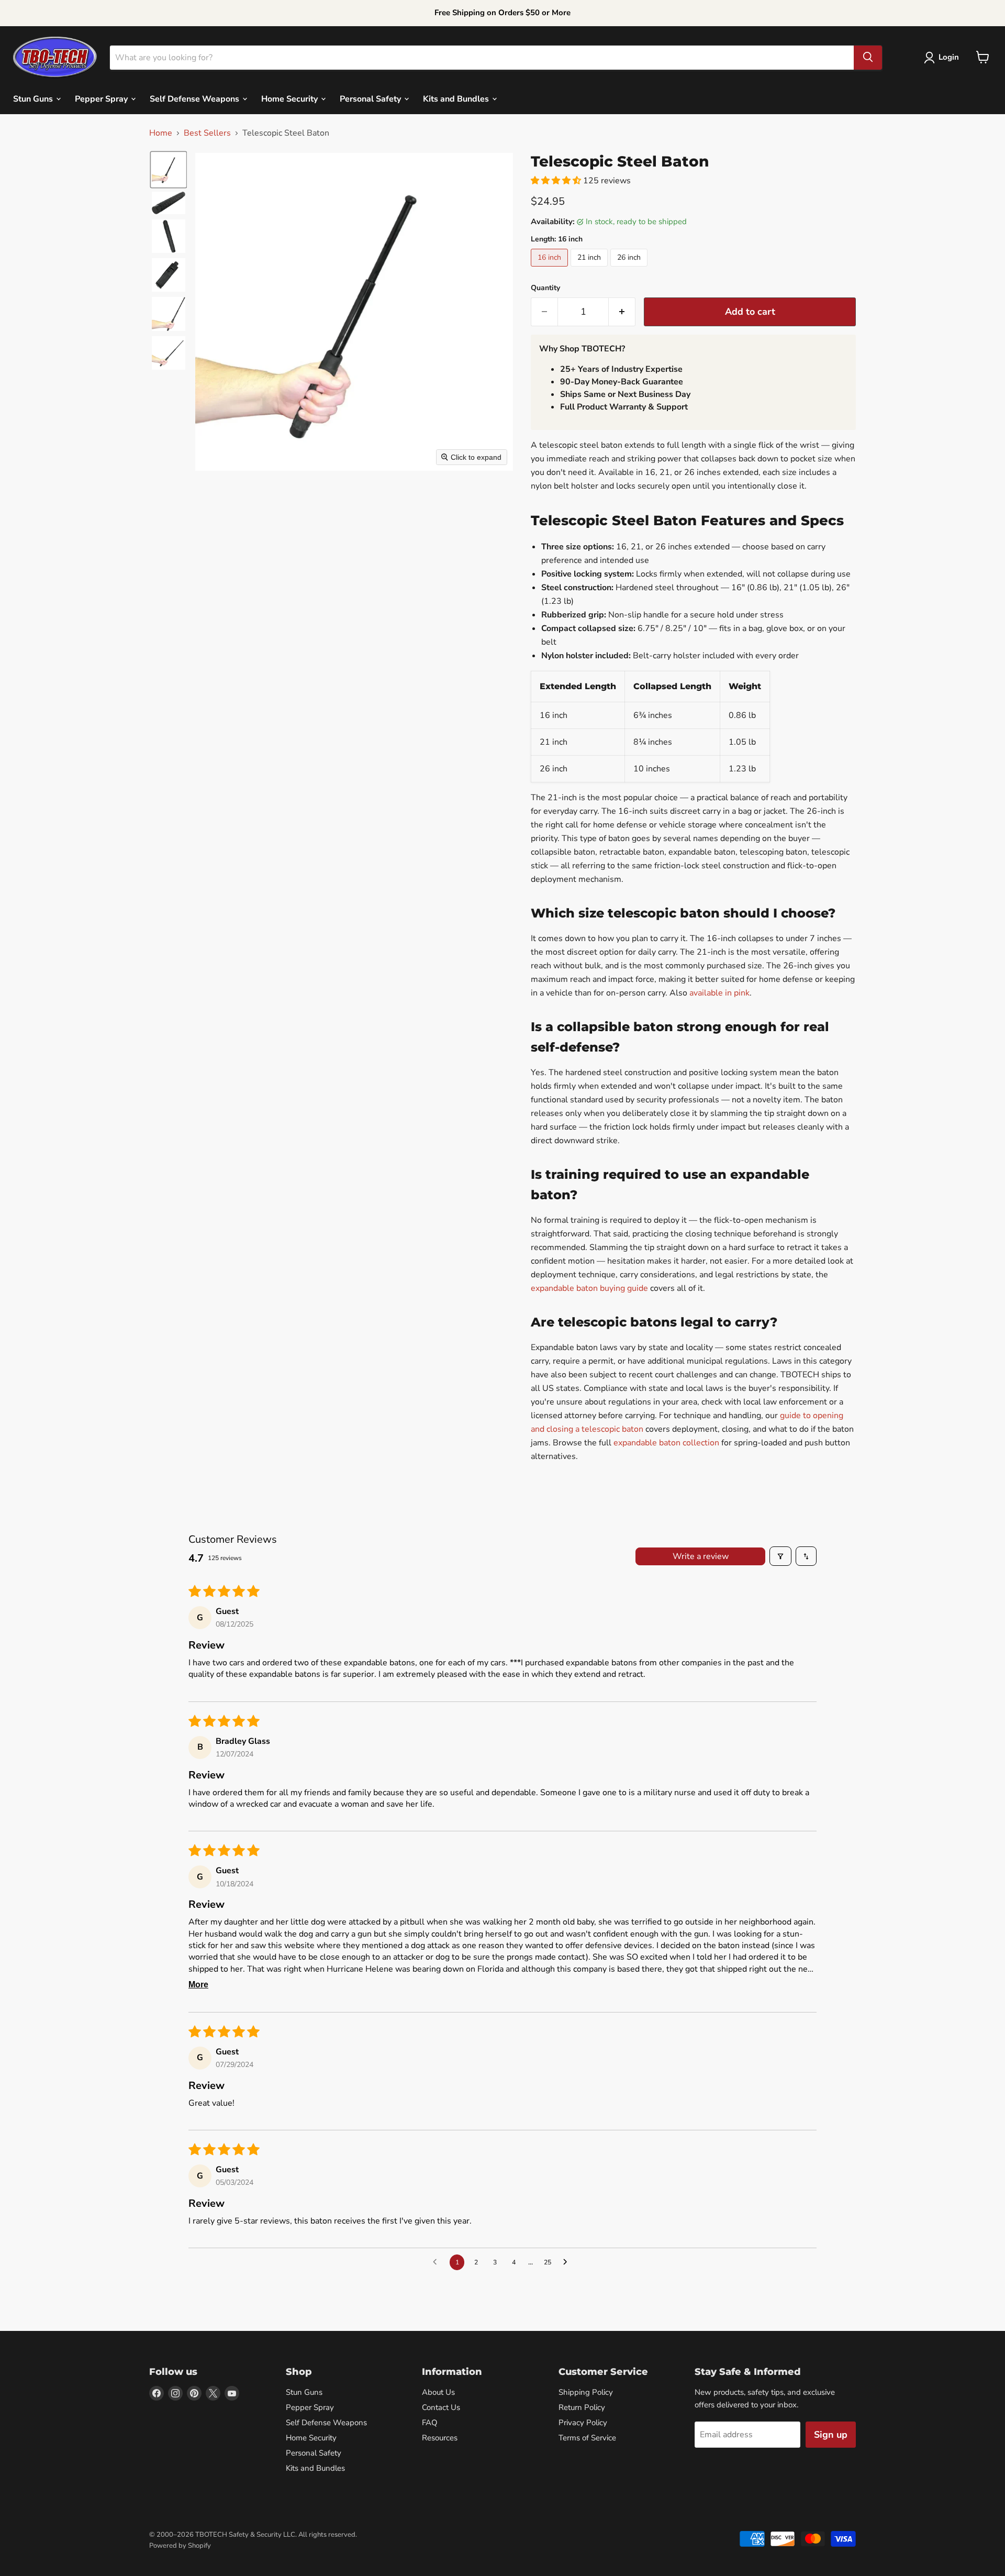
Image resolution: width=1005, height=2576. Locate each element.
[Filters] (780, 1556)
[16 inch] (551, 269)
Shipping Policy (586, 2392)
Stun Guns (34, 98)
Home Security (291, 98)
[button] (943, 58)
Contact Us (441, 2407)
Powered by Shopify (180, 2546)
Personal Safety (371, 98)
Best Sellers (207, 133)
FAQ (430, 2423)
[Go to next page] (568, 2262)
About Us (438, 2392)
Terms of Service (587, 2438)
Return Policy (582, 2407)
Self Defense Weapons (196, 98)
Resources (440, 2438)
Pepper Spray (102, 98)
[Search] (868, 57)
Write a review (701, 1556)
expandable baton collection (666, 1443)
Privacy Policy (583, 2423)
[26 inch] (630, 269)
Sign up (831, 2435)
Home (161, 133)
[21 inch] (590, 269)
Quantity (545, 288)
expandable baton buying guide (589, 1288)
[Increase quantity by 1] (622, 312)
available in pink (719, 993)
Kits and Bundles (457, 98)
